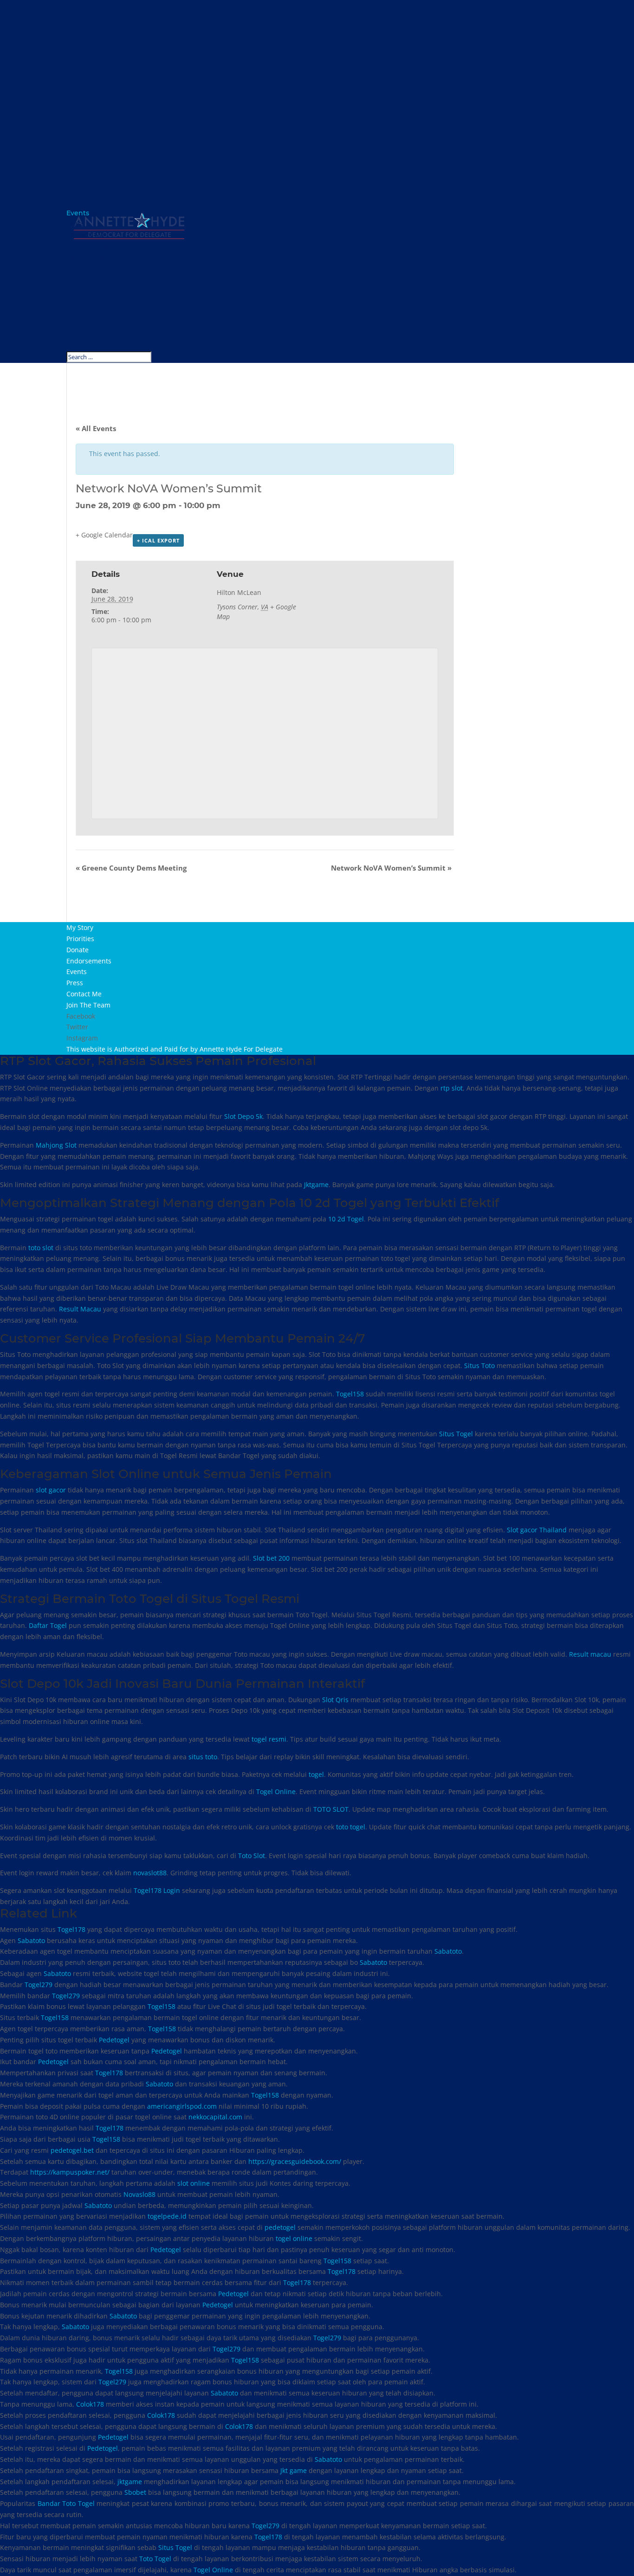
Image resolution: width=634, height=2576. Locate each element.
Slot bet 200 (271, 1558)
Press (75, 323)
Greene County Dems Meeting (131, 868)
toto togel (351, 1827)
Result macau (590, 1654)
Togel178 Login (157, 1890)
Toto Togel (155, 2559)
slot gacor (51, 1490)
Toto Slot (252, 1856)
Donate (79, 290)
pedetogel (280, 2227)
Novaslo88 (139, 2194)
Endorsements (91, 301)
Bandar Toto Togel (66, 2503)
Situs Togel (456, 1434)
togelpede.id (167, 2216)
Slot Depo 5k (243, 1116)
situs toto (203, 1757)
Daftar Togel (48, 1625)
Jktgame (316, 1185)
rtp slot (452, 1088)
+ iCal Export (158, 540)
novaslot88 (150, 1873)
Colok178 (90, 2404)
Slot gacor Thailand (537, 1530)
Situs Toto (479, 1365)
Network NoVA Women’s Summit (391, 868)
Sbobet (135, 2492)
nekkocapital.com (215, 2117)
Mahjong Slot (56, 1145)
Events (78, 312)
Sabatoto (31, 1940)
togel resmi (269, 1739)
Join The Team (91, 345)
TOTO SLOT (331, 1809)
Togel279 (39, 1985)
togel (316, 1774)
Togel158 (350, 1394)
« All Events (96, 428)
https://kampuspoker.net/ (70, 2172)
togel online (294, 2238)
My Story (81, 268)
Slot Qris (335, 1700)
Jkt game (294, 2470)
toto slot (41, 1248)
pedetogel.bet (72, 2150)
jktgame (130, 2482)
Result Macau (80, 1309)
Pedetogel (114, 2040)
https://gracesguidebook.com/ (295, 2161)
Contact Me (86, 334)
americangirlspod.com (182, 2106)
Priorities (81, 279)
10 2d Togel (346, 1219)
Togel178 (71, 1929)
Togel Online (276, 1792)
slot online (194, 2183)
